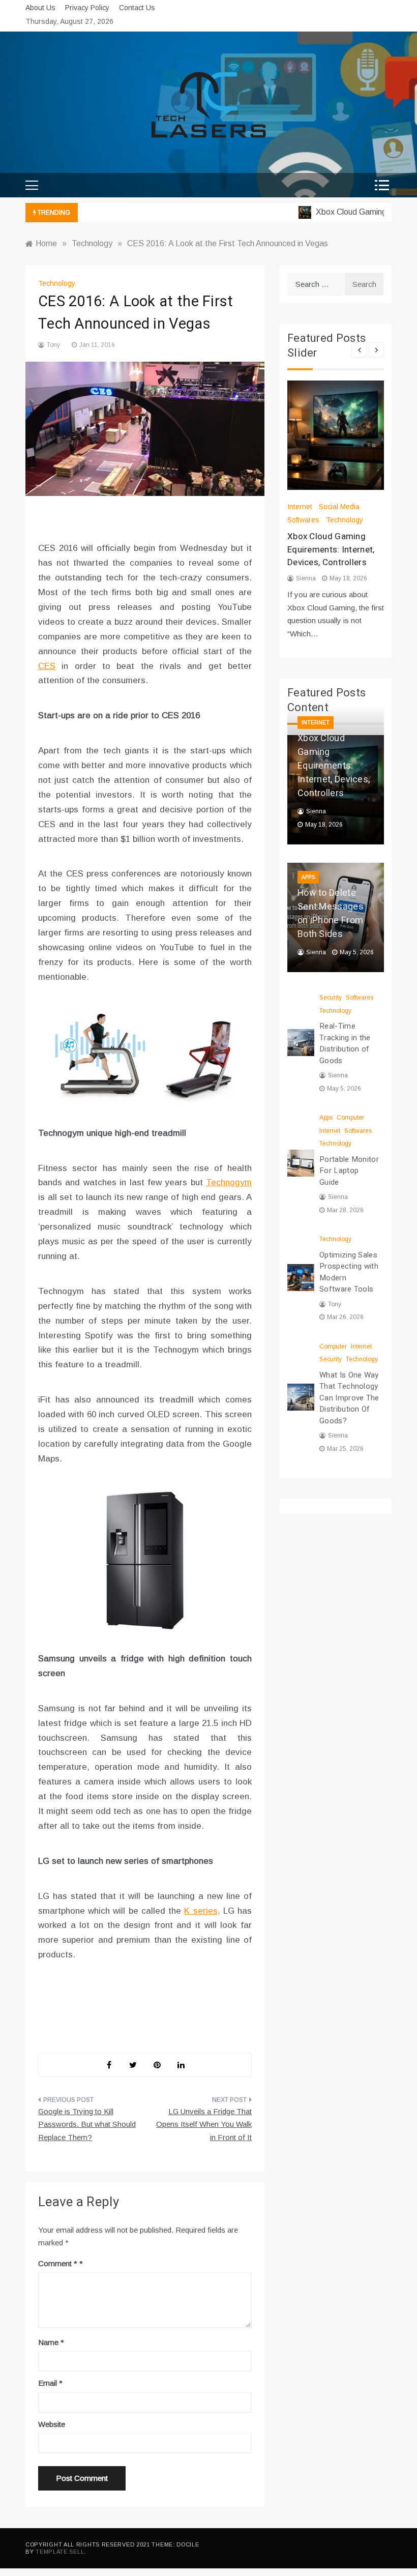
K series (201, 1911)
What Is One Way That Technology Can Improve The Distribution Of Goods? (349, 1398)
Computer (350, 1118)
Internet (300, 507)
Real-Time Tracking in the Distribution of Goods (345, 1043)
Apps (308, 877)
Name (51, 2342)
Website (52, 2424)
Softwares (303, 520)
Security (331, 998)
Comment (58, 2263)
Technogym (229, 1182)
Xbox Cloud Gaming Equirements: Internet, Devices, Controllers (331, 549)
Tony (53, 345)
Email (50, 2383)
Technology (57, 283)
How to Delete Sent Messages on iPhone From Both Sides (331, 914)
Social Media (339, 507)
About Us (40, 8)
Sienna (306, 578)
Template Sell (60, 2552)
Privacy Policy (87, 8)
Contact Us (137, 8)
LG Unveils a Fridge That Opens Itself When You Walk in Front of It (204, 2124)
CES (47, 666)
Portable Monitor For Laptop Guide (349, 1171)
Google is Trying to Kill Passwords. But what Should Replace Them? (87, 2124)
